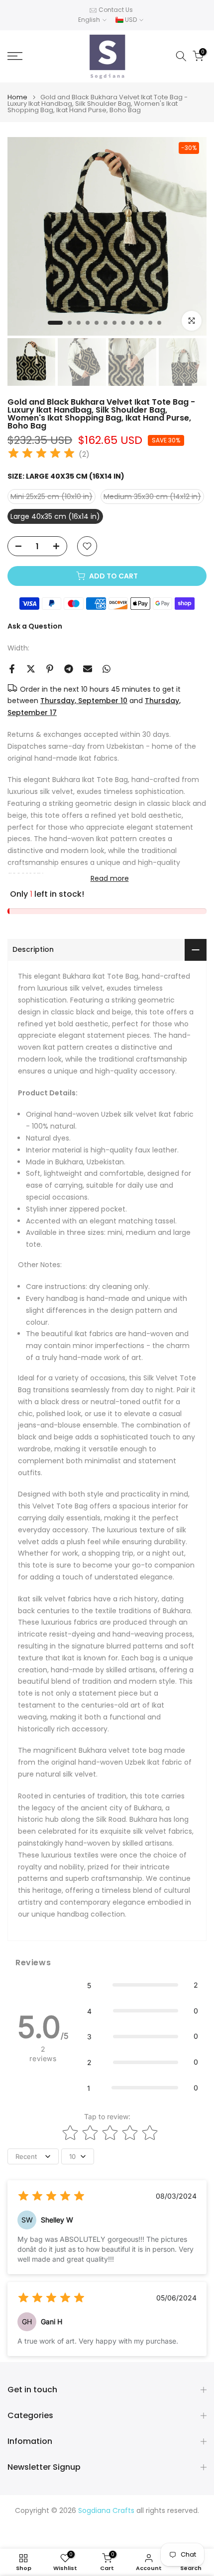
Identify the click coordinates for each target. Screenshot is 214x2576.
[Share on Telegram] (69, 669)
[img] (41, 455)
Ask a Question (35, 626)
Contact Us (116, 10)
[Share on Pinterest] (50, 669)
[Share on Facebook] (12, 669)
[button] (143, 1985)
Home (17, 97)
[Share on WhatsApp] (107, 669)
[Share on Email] (88, 669)
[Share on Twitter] (31, 669)
